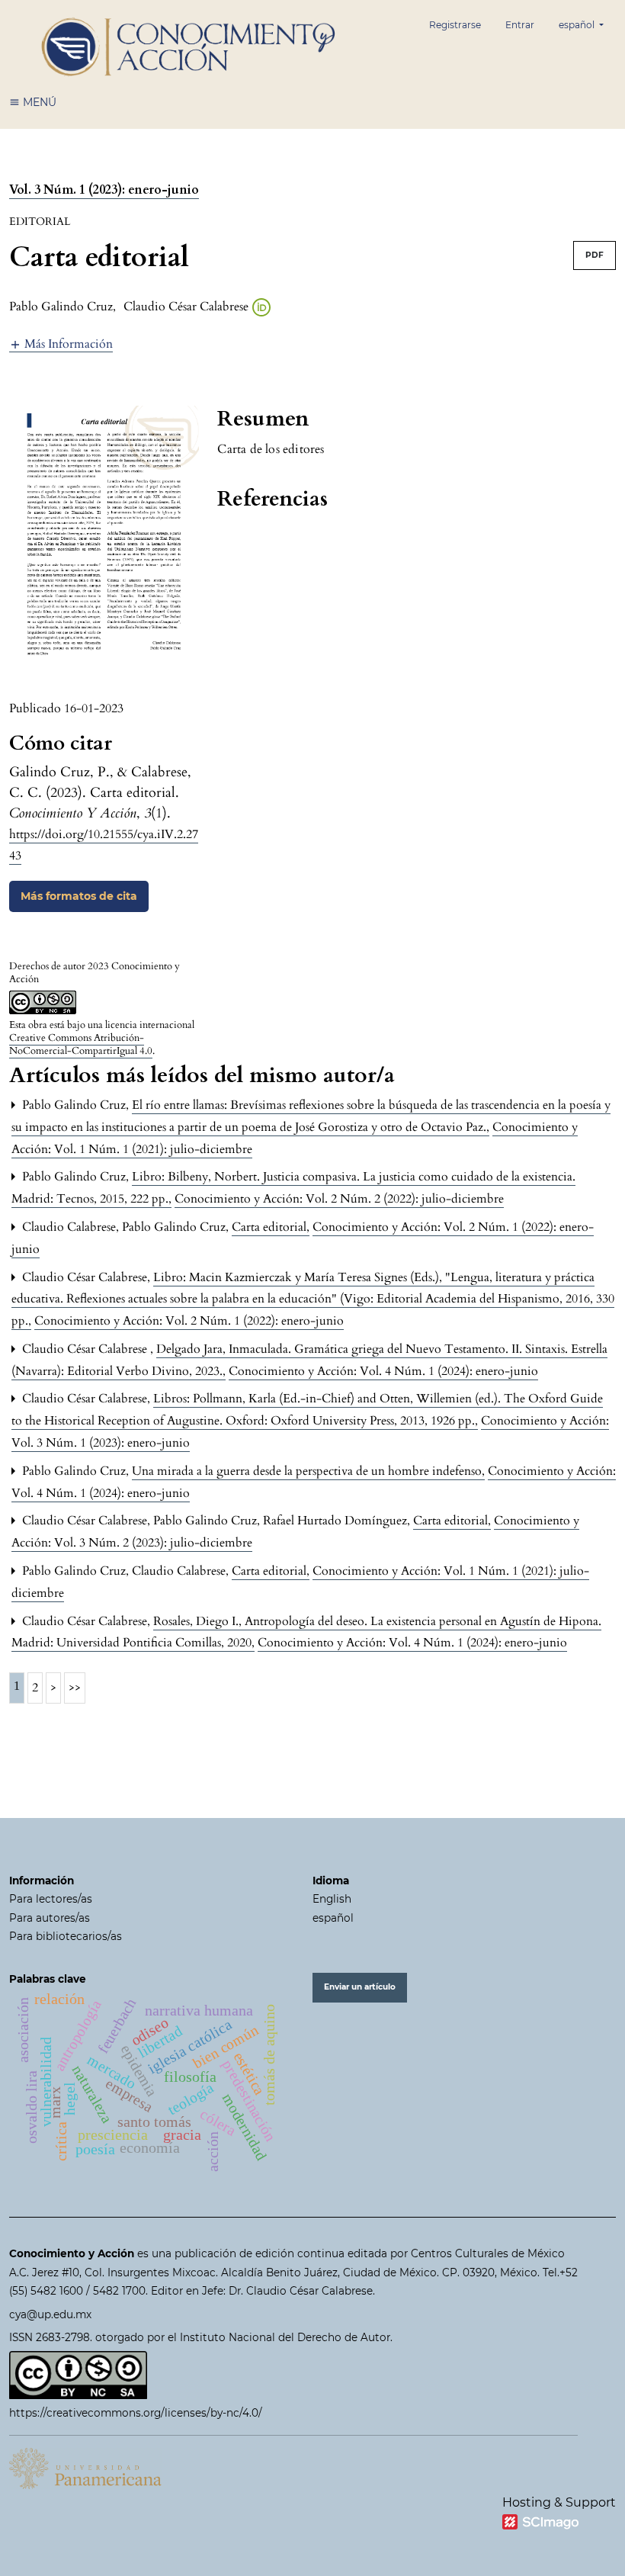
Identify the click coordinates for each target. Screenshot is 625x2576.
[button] (61, 344)
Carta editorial (271, 1227)
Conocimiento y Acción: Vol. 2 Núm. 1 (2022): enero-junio (189, 1321)
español (333, 1918)
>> (75, 1688)
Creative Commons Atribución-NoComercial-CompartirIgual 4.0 (81, 1044)
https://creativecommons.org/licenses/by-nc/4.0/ (136, 2413)
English (332, 1899)
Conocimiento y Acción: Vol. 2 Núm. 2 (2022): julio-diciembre (339, 1199)
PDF (595, 255)
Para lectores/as (51, 1899)
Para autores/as (50, 1918)
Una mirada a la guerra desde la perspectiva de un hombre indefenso (308, 1471)
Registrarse (455, 25)
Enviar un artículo (360, 1987)
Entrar (520, 25)
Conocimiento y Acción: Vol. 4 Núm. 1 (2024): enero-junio (383, 1371)
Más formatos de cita (79, 896)
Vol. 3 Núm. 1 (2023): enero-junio (104, 190)
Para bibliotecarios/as (66, 1936)
